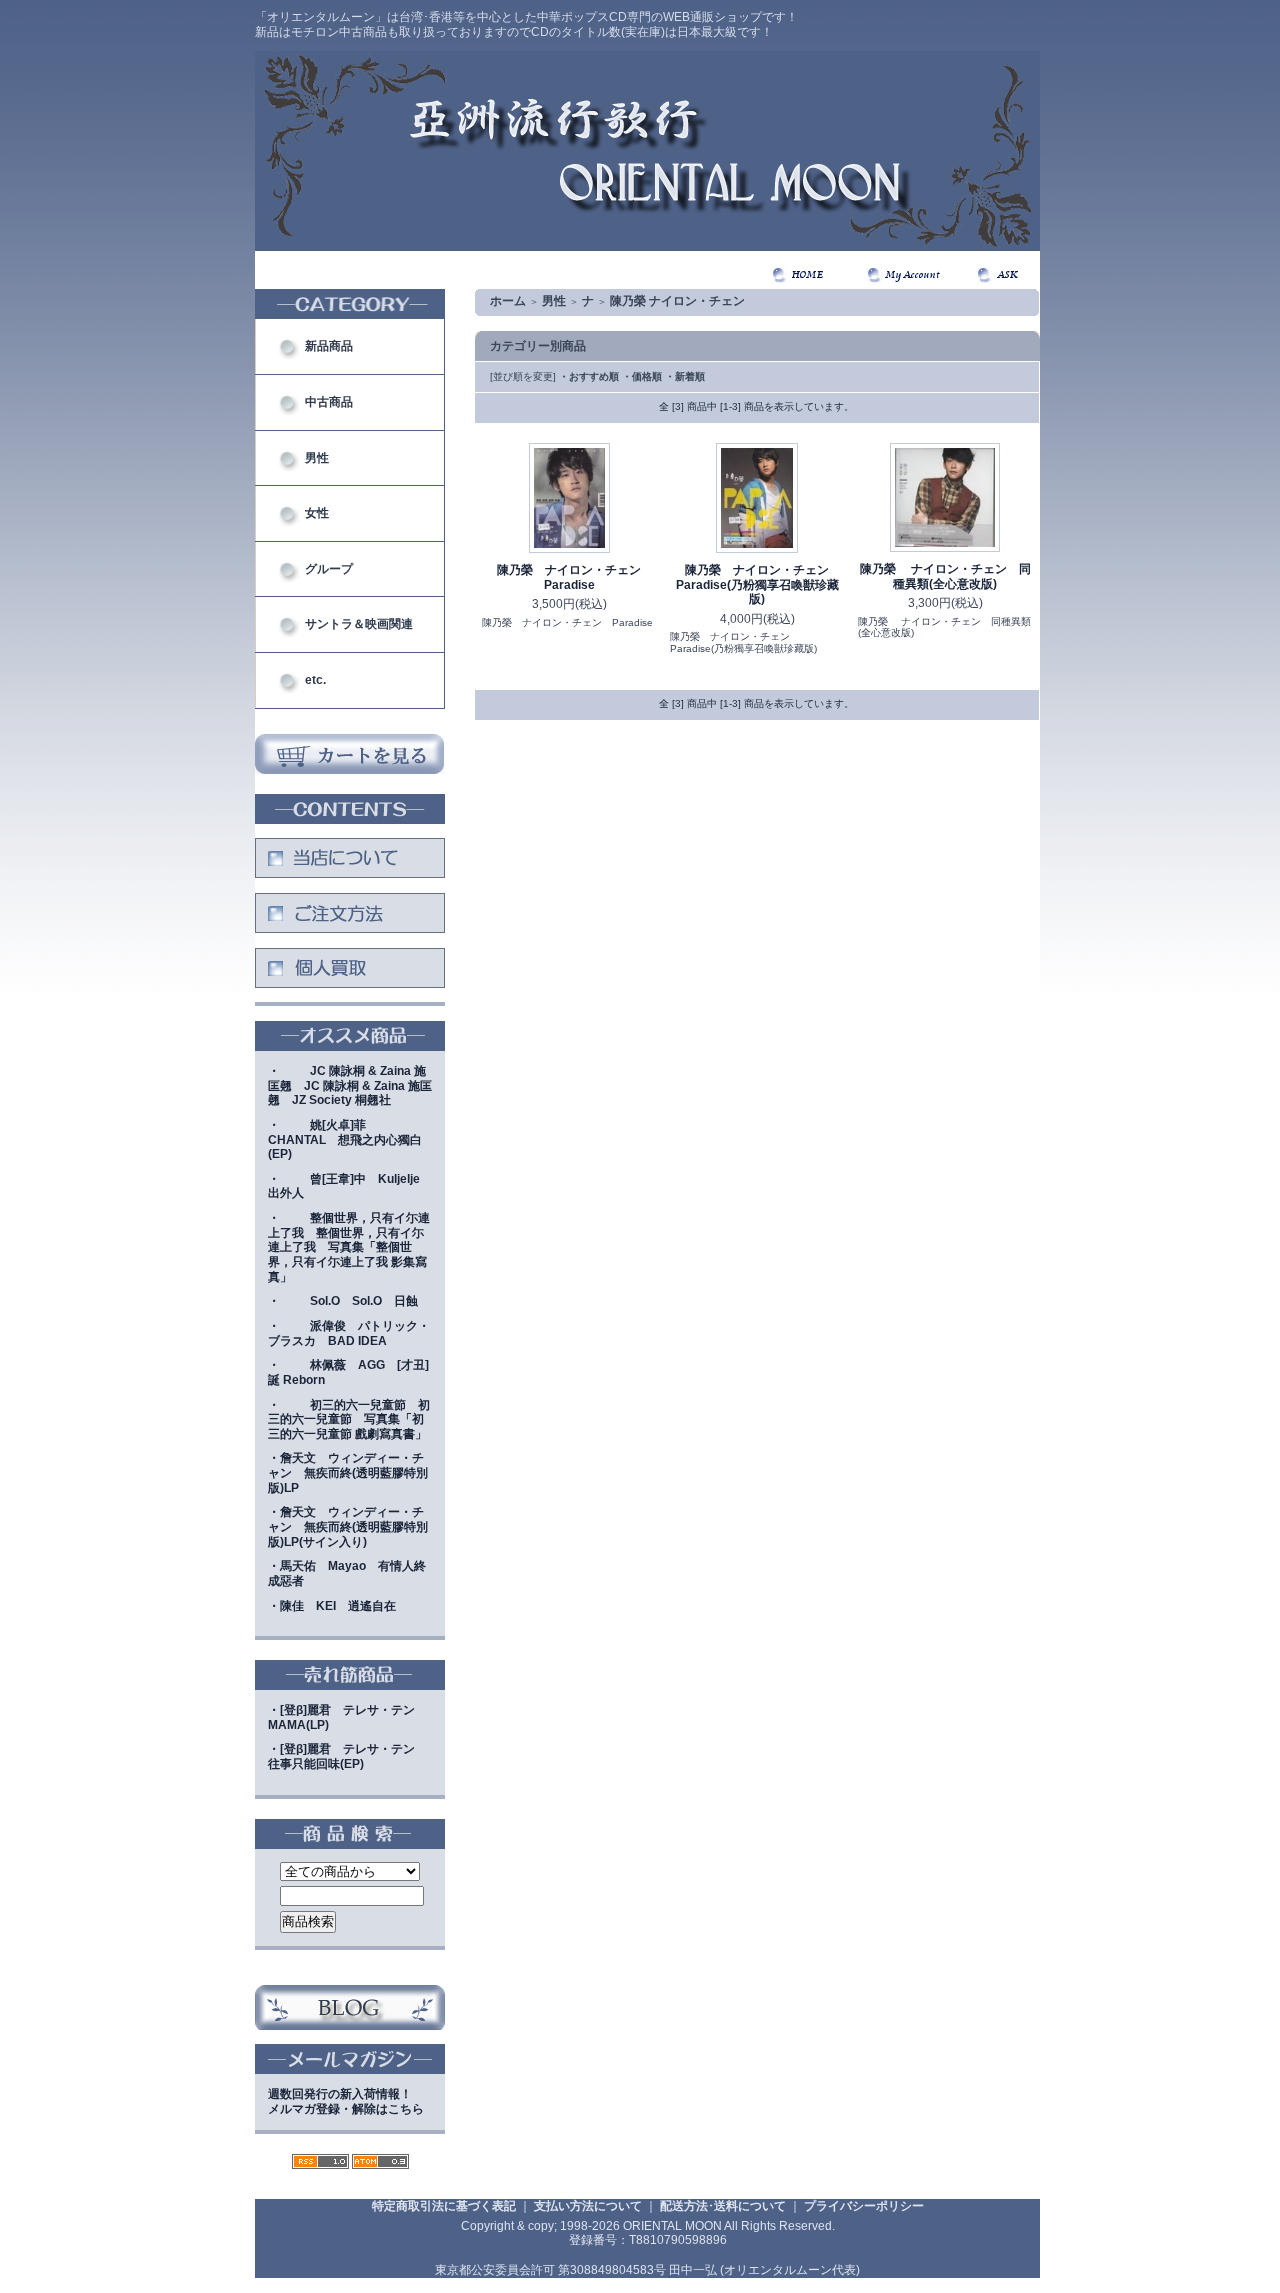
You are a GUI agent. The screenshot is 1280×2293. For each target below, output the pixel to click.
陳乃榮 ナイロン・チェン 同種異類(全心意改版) (945, 576)
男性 (317, 458)
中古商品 (329, 402)
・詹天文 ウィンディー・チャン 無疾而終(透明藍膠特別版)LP (348, 1472)
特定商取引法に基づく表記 (444, 2206)
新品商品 (329, 346)
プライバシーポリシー (864, 2206)
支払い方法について (588, 2206)
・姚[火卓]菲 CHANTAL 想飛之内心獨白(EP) (345, 1139)
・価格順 (642, 376)
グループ (329, 569)
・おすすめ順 (589, 376)
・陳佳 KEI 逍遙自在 (332, 1606)
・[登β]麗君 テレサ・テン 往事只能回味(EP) (347, 1756)
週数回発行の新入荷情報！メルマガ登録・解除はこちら (346, 2101)
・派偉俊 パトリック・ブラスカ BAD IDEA (349, 1333)
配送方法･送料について (723, 2206)
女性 (317, 513)
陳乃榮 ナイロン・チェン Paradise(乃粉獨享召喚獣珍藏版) (759, 584)
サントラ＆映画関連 (359, 624)
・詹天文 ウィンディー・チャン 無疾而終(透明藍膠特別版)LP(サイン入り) (348, 1526)
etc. (315, 680)
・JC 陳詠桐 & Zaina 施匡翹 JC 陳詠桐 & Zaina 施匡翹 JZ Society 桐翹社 (350, 1085)
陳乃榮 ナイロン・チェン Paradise (575, 577)
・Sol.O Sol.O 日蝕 (343, 1301)
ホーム (508, 301)
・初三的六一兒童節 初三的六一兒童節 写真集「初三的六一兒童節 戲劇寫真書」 (349, 1419)
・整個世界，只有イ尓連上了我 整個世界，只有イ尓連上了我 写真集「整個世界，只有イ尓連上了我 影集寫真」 (349, 1247)
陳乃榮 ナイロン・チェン (677, 301)
